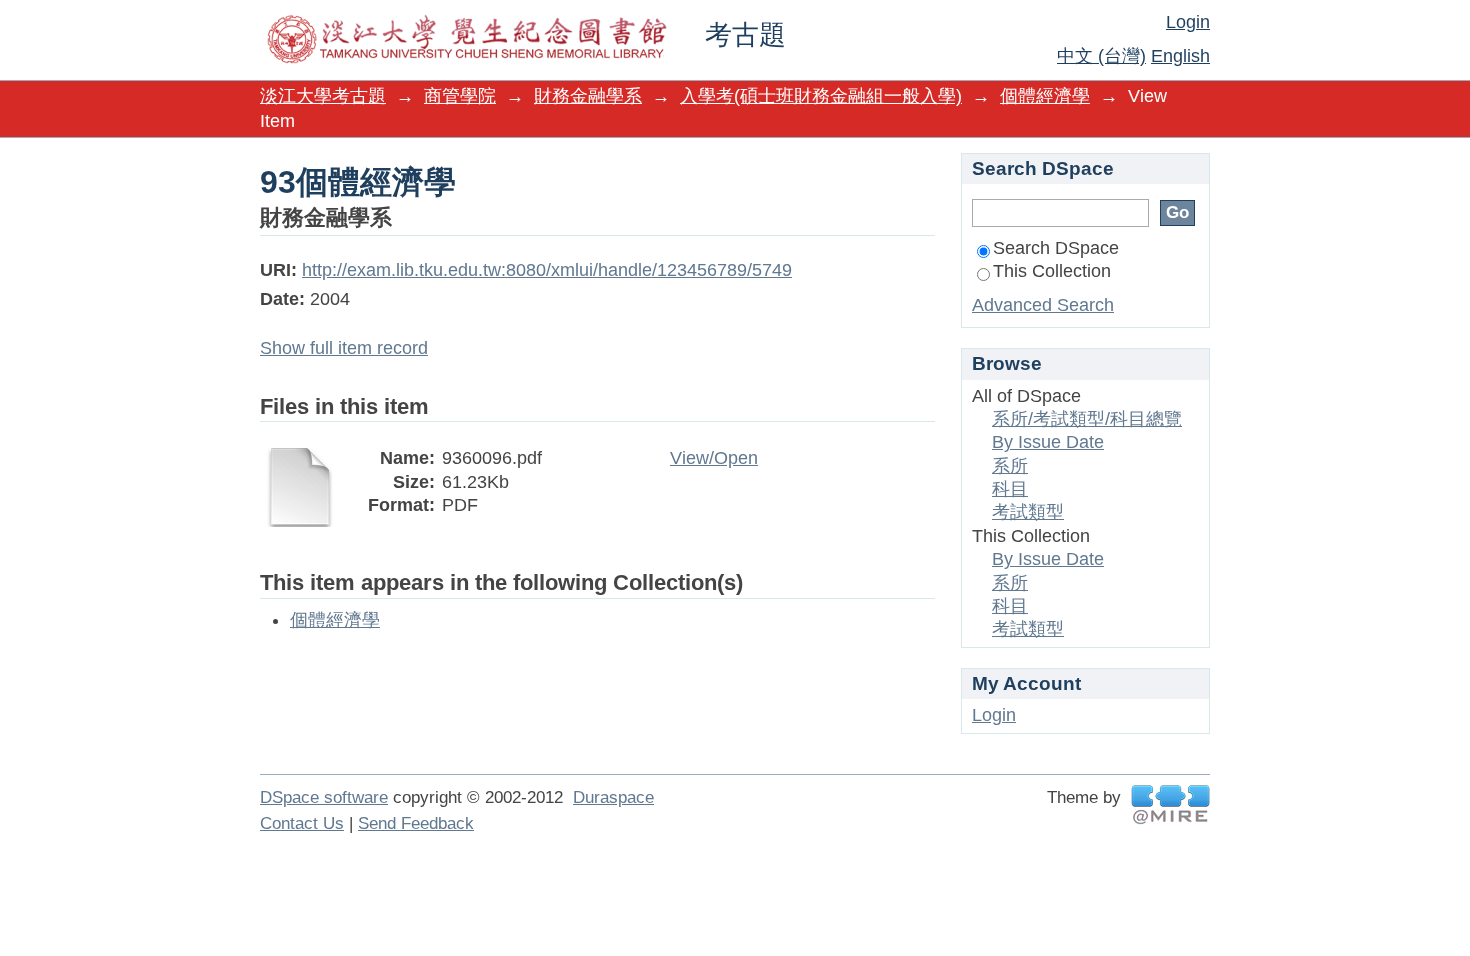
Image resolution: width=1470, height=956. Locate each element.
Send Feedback (416, 823)
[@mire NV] (1170, 804)
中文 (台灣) (1101, 56)
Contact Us (302, 823)
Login (1188, 22)
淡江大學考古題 (323, 96)
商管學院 (460, 96)
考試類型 (1028, 512)
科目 (1010, 489)
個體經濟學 (1045, 96)
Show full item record (344, 348)
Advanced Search (1043, 305)
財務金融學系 (588, 96)
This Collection (1052, 271)
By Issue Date (1048, 442)
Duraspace (613, 797)
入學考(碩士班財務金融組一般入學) (821, 96)
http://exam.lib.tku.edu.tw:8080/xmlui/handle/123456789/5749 (547, 270)
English (1180, 56)
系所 (1010, 466)
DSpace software (324, 797)
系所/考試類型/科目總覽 (1087, 419)
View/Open (714, 458)
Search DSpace (1056, 248)
